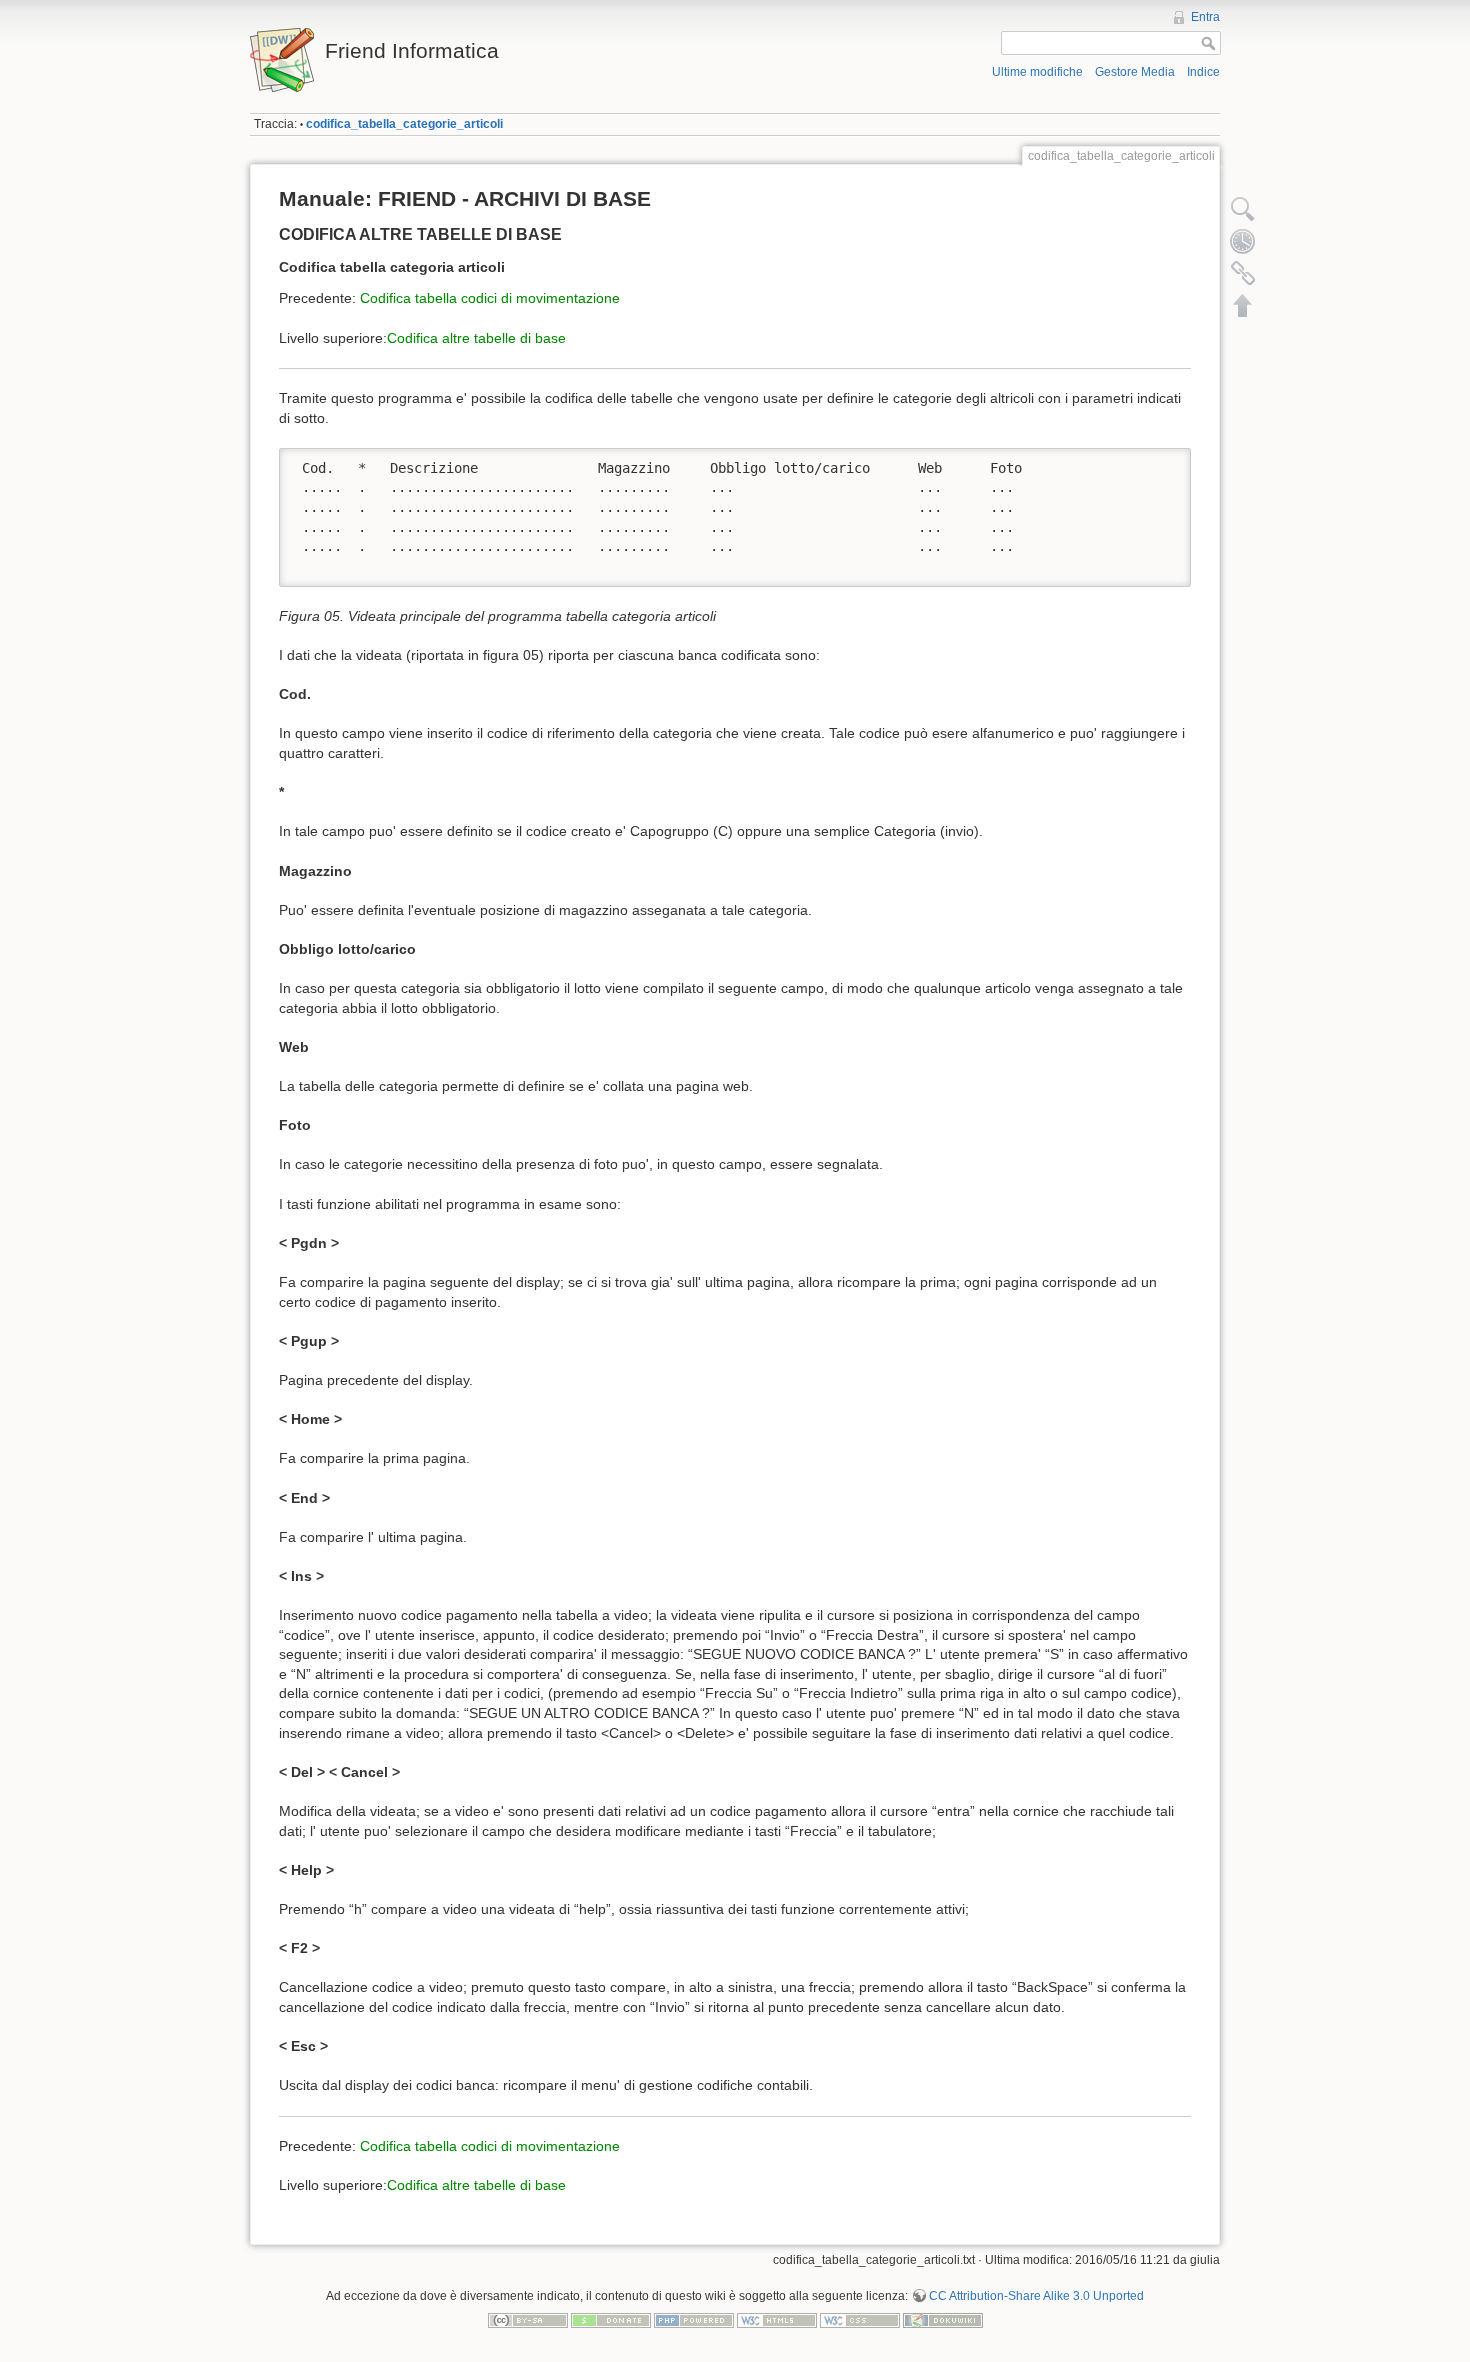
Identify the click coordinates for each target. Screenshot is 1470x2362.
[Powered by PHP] (694, 2320)
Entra (1205, 17)
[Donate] (611, 2320)
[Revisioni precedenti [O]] (1243, 241)
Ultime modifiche (1037, 72)
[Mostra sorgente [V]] (1243, 209)
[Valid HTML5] (777, 2320)
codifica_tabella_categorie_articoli (404, 124)
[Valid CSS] (860, 2320)
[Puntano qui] (1243, 273)
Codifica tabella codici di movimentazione (490, 298)
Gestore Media (1135, 72)
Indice (1203, 72)
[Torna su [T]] (1243, 305)
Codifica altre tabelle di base (476, 338)
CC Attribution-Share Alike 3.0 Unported (1036, 2296)
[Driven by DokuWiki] (943, 2320)
